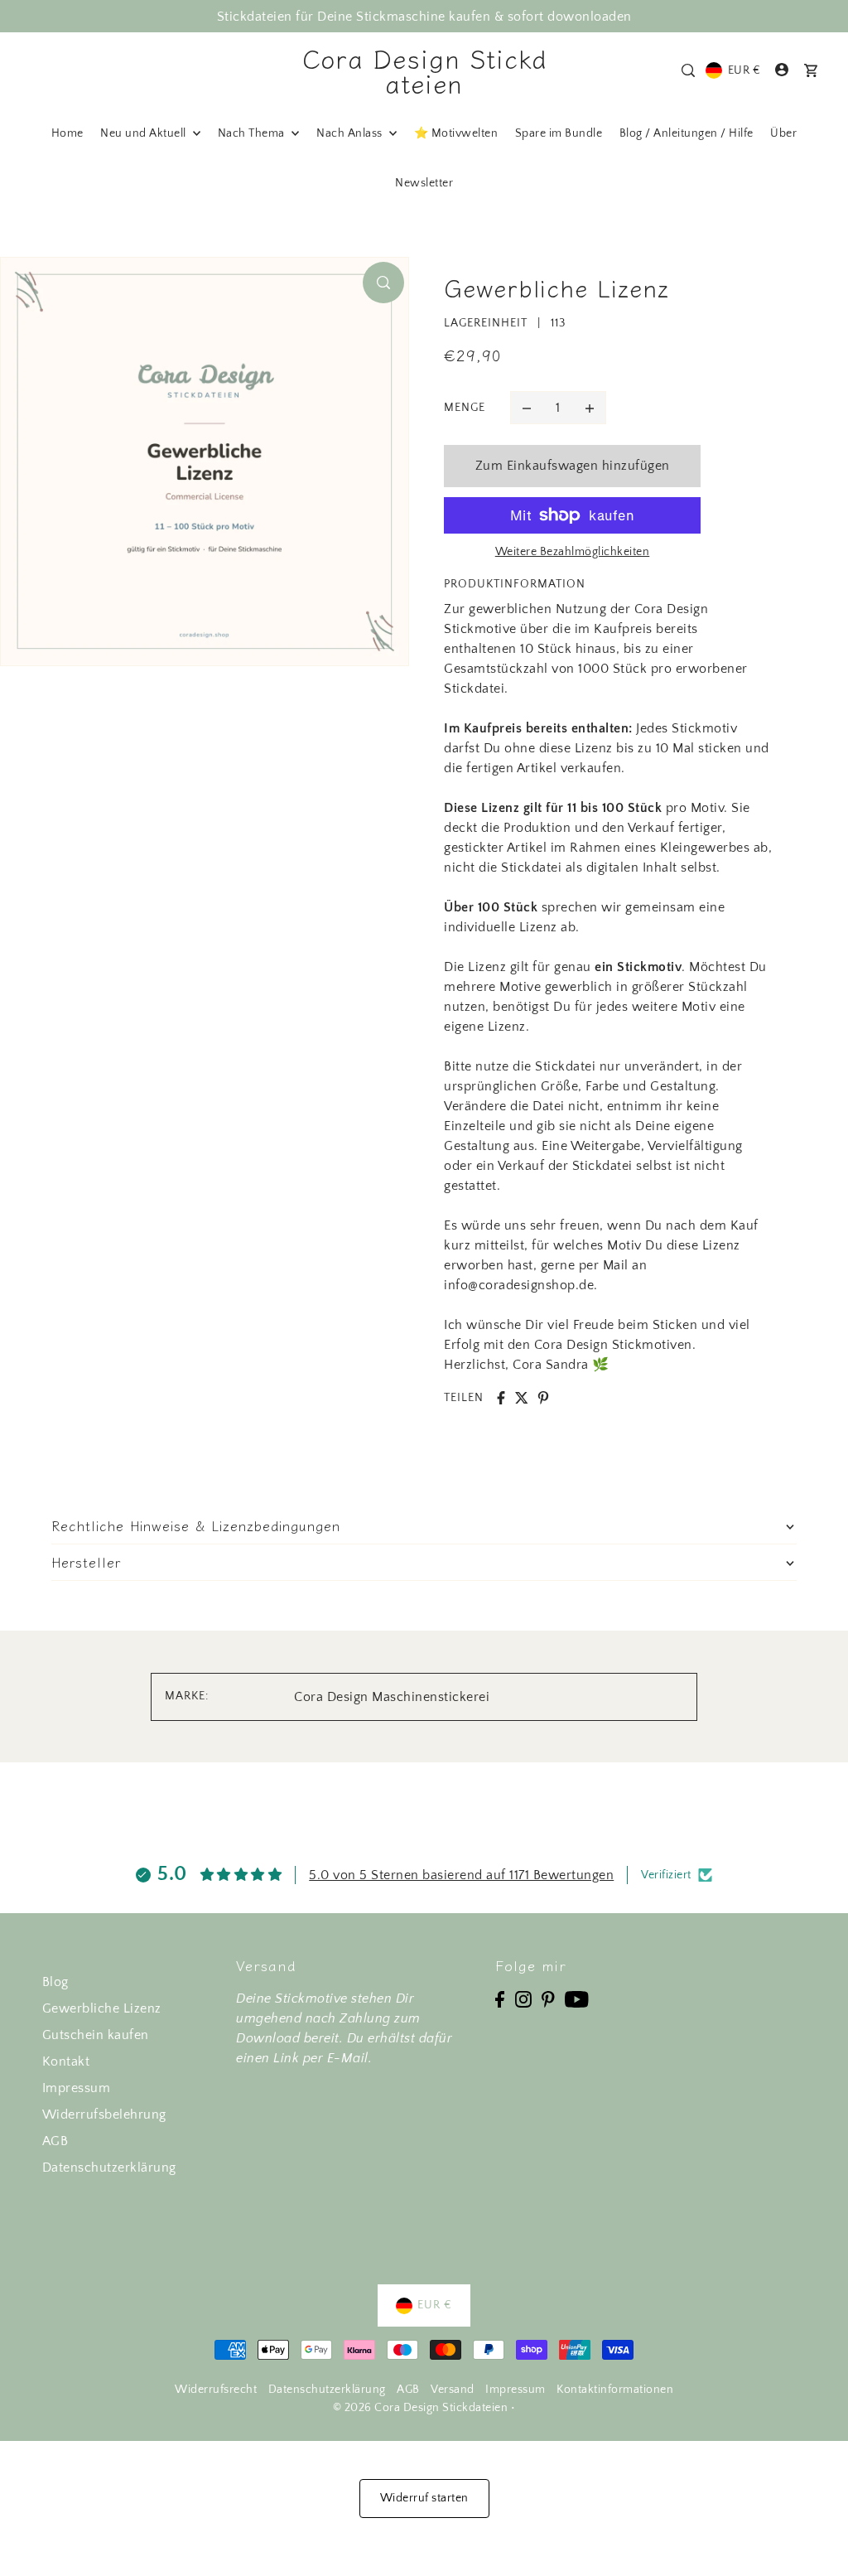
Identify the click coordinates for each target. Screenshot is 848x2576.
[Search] (688, 70)
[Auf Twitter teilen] (522, 1398)
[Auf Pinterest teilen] (543, 1398)
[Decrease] (527, 408)
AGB (55, 2141)
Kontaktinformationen (615, 2390)
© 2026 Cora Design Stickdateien (421, 2408)
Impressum (77, 2088)
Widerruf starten (424, 2498)
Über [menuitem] (783, 133)
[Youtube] (577, 1998)
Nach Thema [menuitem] (253, 133)
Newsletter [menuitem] (424, 183)
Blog (55, 1982)
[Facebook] (500, 1998)
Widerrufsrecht (216, 2390)
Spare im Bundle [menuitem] (559, 133)
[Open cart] (811, 70)
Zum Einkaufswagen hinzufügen (573, 466)
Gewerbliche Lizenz (102, 2008)
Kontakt (66, 2061)
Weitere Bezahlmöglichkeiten (573, 552)
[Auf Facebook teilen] (501, 1398)
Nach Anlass (351, 133)
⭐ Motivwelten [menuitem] (456, 133)
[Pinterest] (548, 1998)
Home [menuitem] (67, 133)
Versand (453, 2390)
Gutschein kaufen (96, 2035)
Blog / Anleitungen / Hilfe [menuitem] (687, 133)
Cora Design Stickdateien (424, 70)
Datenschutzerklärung (109, 2168)
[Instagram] (523, 1998)
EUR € (744, 70)
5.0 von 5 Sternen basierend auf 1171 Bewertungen (461, 1875)
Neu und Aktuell (145, 133)
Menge (465, 408)
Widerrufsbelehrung (104, 2114)
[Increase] (590, 408)
